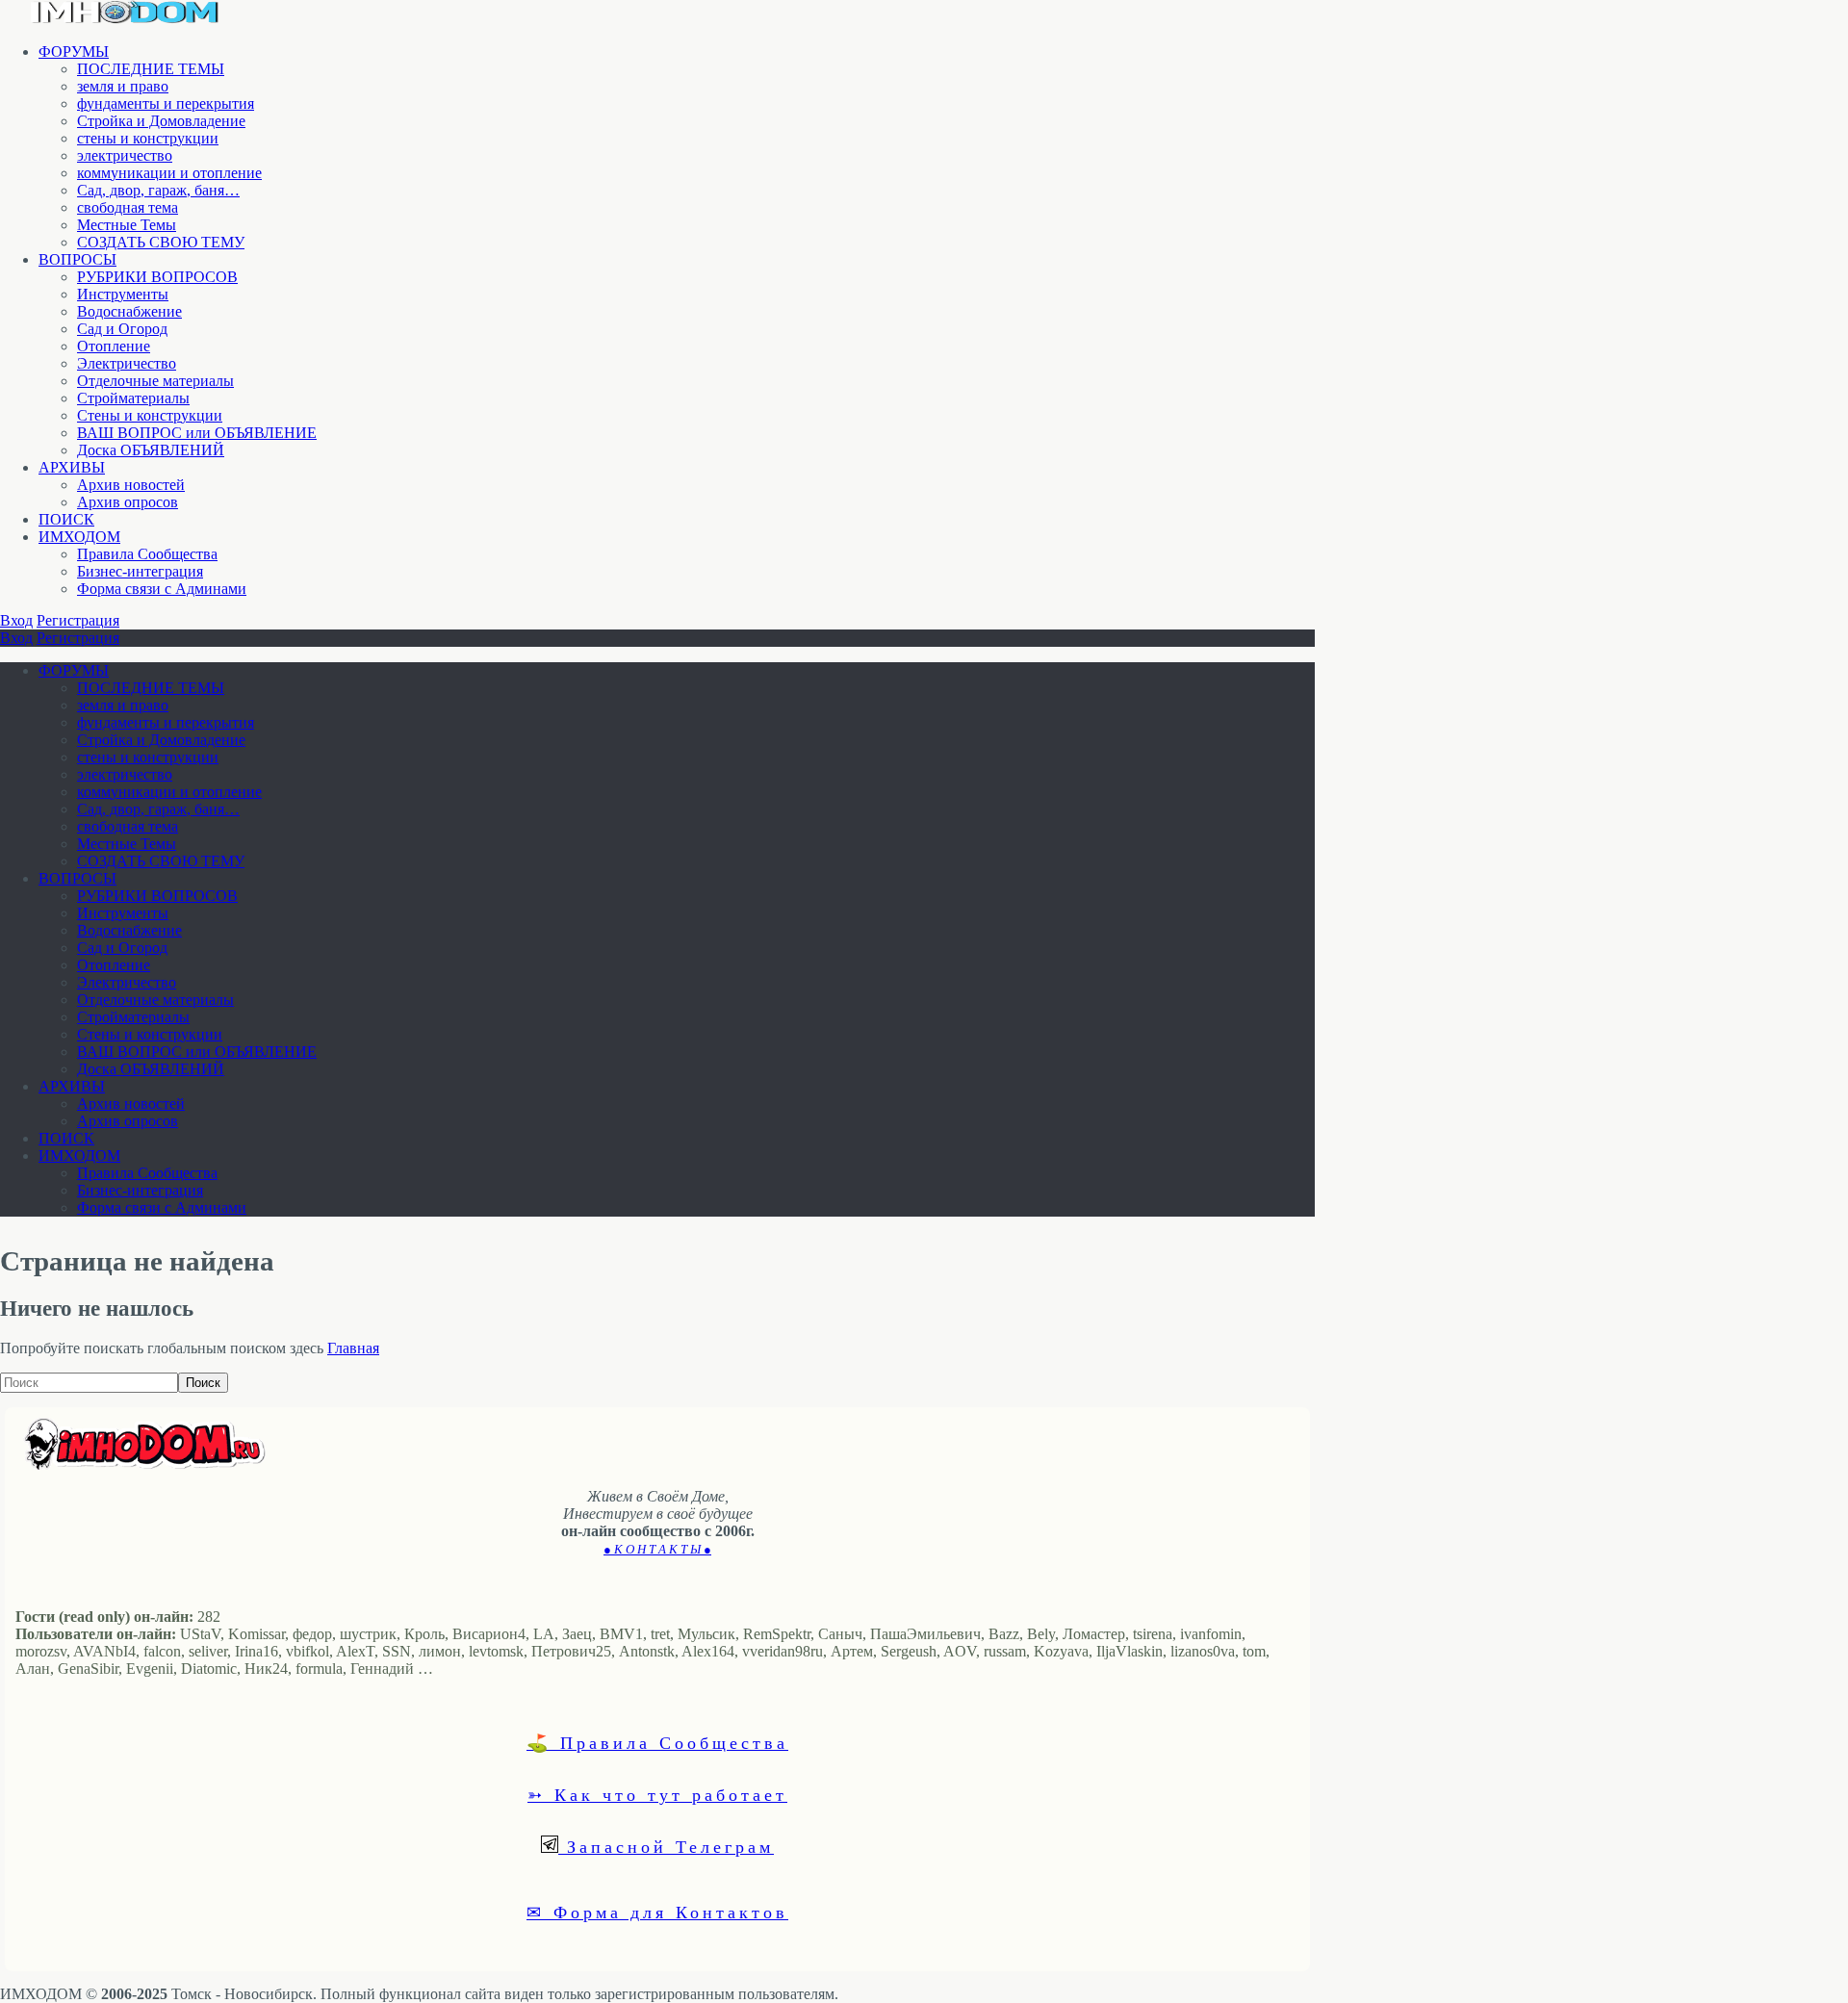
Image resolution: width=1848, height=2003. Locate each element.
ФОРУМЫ (74, 51)
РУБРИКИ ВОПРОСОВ (157, 277)
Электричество (127, 363)
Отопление (114, 346)
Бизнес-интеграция (140, 571)
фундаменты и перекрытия (166, 103)
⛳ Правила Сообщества (657, 1742)
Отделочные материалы (155, 381)
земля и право (123, 86)
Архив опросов (128, 502)
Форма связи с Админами (162, 589)
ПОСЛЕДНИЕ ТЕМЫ (151, 69)
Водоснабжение (129, 311)
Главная (353, 1348)
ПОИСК (66, 519)
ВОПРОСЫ (77, 259)
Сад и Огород (122, 329)
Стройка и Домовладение (161, 121)
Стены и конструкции (150, 415)
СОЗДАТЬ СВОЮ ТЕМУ (161, 242)
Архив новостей (131, 485)
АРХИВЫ (72, 467)
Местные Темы (127, 225)
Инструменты (123, 294)
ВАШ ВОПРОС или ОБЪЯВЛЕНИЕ (197, 433)
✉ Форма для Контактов (657, 1912)
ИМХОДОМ (79, 537)
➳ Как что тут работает (657, 1794)
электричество (125, 155)
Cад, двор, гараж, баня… (158, 190)
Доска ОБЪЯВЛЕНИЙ (151, 450)
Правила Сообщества (147, 554)
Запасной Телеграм (666, 1846)
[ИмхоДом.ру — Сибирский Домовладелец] (125, 19)
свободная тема (128, 207)
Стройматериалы (133, 398)
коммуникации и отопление (169, 173)
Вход (16, 620)
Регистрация (78, 620)
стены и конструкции (148, 138)
